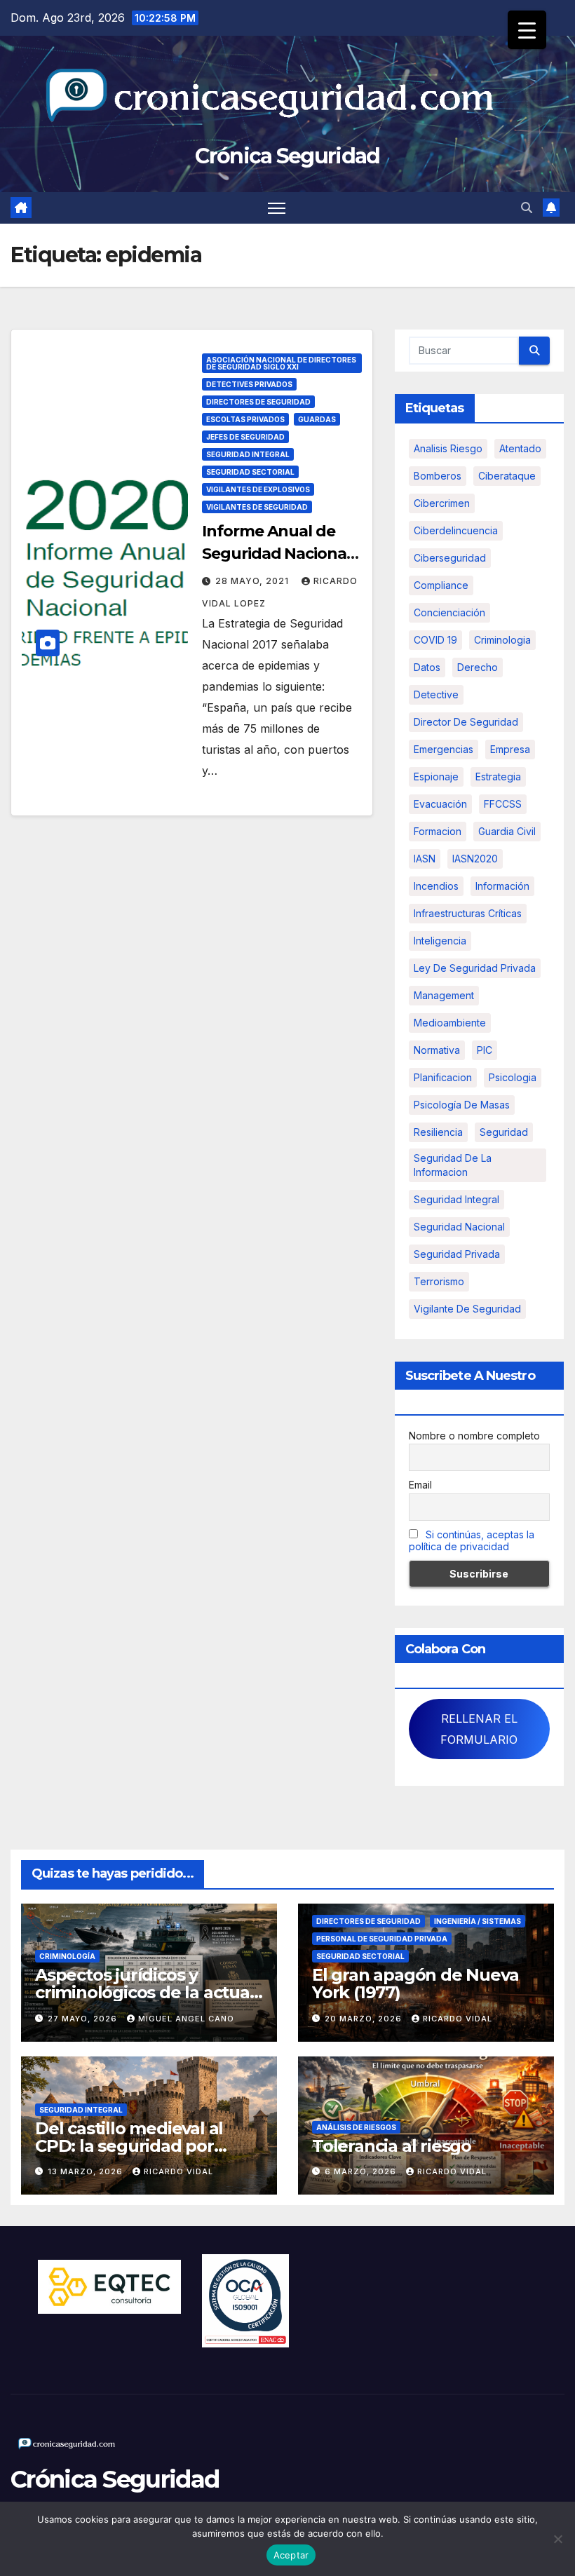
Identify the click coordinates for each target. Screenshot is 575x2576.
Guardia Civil (507, 831)
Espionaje (436, 777)
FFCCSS (503, 804)
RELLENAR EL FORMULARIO (479, 1729)
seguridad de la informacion (453, 1165)
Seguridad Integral (248, 454)
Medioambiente (450, 1023)
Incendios (436, 886)
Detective (436, 694)
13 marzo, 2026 (87, 2171)
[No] (557, 2539)
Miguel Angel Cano (186, 2019)
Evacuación (440, 804)
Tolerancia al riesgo (392, 2146)
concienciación (449, 612)
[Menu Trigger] (527, 30)
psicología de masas (462, 1105)
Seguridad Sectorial (250, 472)
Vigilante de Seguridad (467, 1309)
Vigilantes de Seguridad (257, 507)
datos (427, 667)
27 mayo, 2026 (84, 2019)
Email (420, 1485)
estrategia (498, 777)
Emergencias (444, 749)
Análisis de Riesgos (356, 2127)
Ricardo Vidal (458, 2019)
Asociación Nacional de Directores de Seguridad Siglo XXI (281, 363)
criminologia (502, 640)
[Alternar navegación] (277, 208)
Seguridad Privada (457, 1254)
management (444, 995)
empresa (510, 749)
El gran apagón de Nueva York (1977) (415, 1984)
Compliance (441, 585)
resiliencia (438, 1132)
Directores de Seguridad (258, 402)
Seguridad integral (456, 1199)
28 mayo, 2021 (253, 581)
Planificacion (443, 1077)
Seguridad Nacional (459, 1227)
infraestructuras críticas (468, 913)
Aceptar (291, 2555)
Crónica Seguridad (287, 156)
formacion (438, 831)
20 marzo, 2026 (365, 2019)
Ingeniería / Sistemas (478, 1921)
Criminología (67, 1956)
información (502, 886)
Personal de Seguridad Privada (382, 1939)
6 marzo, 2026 (362, 2171)
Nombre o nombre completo (474, 1436)
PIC (485, 1050)
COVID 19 (435, 640)
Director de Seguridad (466, 722)
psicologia (513, 1077)
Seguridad (504, 1132)
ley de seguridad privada (475, 968)
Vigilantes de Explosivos (258, 489)
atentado (520, 448)
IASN (425, 859)
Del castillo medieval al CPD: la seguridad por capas (129, 2146)
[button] (527, 208)
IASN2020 (475, 859)
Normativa (437, 1050)
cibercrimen (442, 503)
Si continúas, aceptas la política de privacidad (472, 1540)
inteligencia (440, 941)
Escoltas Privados (245, 419)
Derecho (478, 667)
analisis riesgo (448, 448)
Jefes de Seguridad (245, 437)
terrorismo (439, 1281)
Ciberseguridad (450, 558)
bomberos (438, 476)
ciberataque (507, 476)
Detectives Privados (249, 384)
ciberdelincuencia (456, 530)
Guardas (317, 419)
